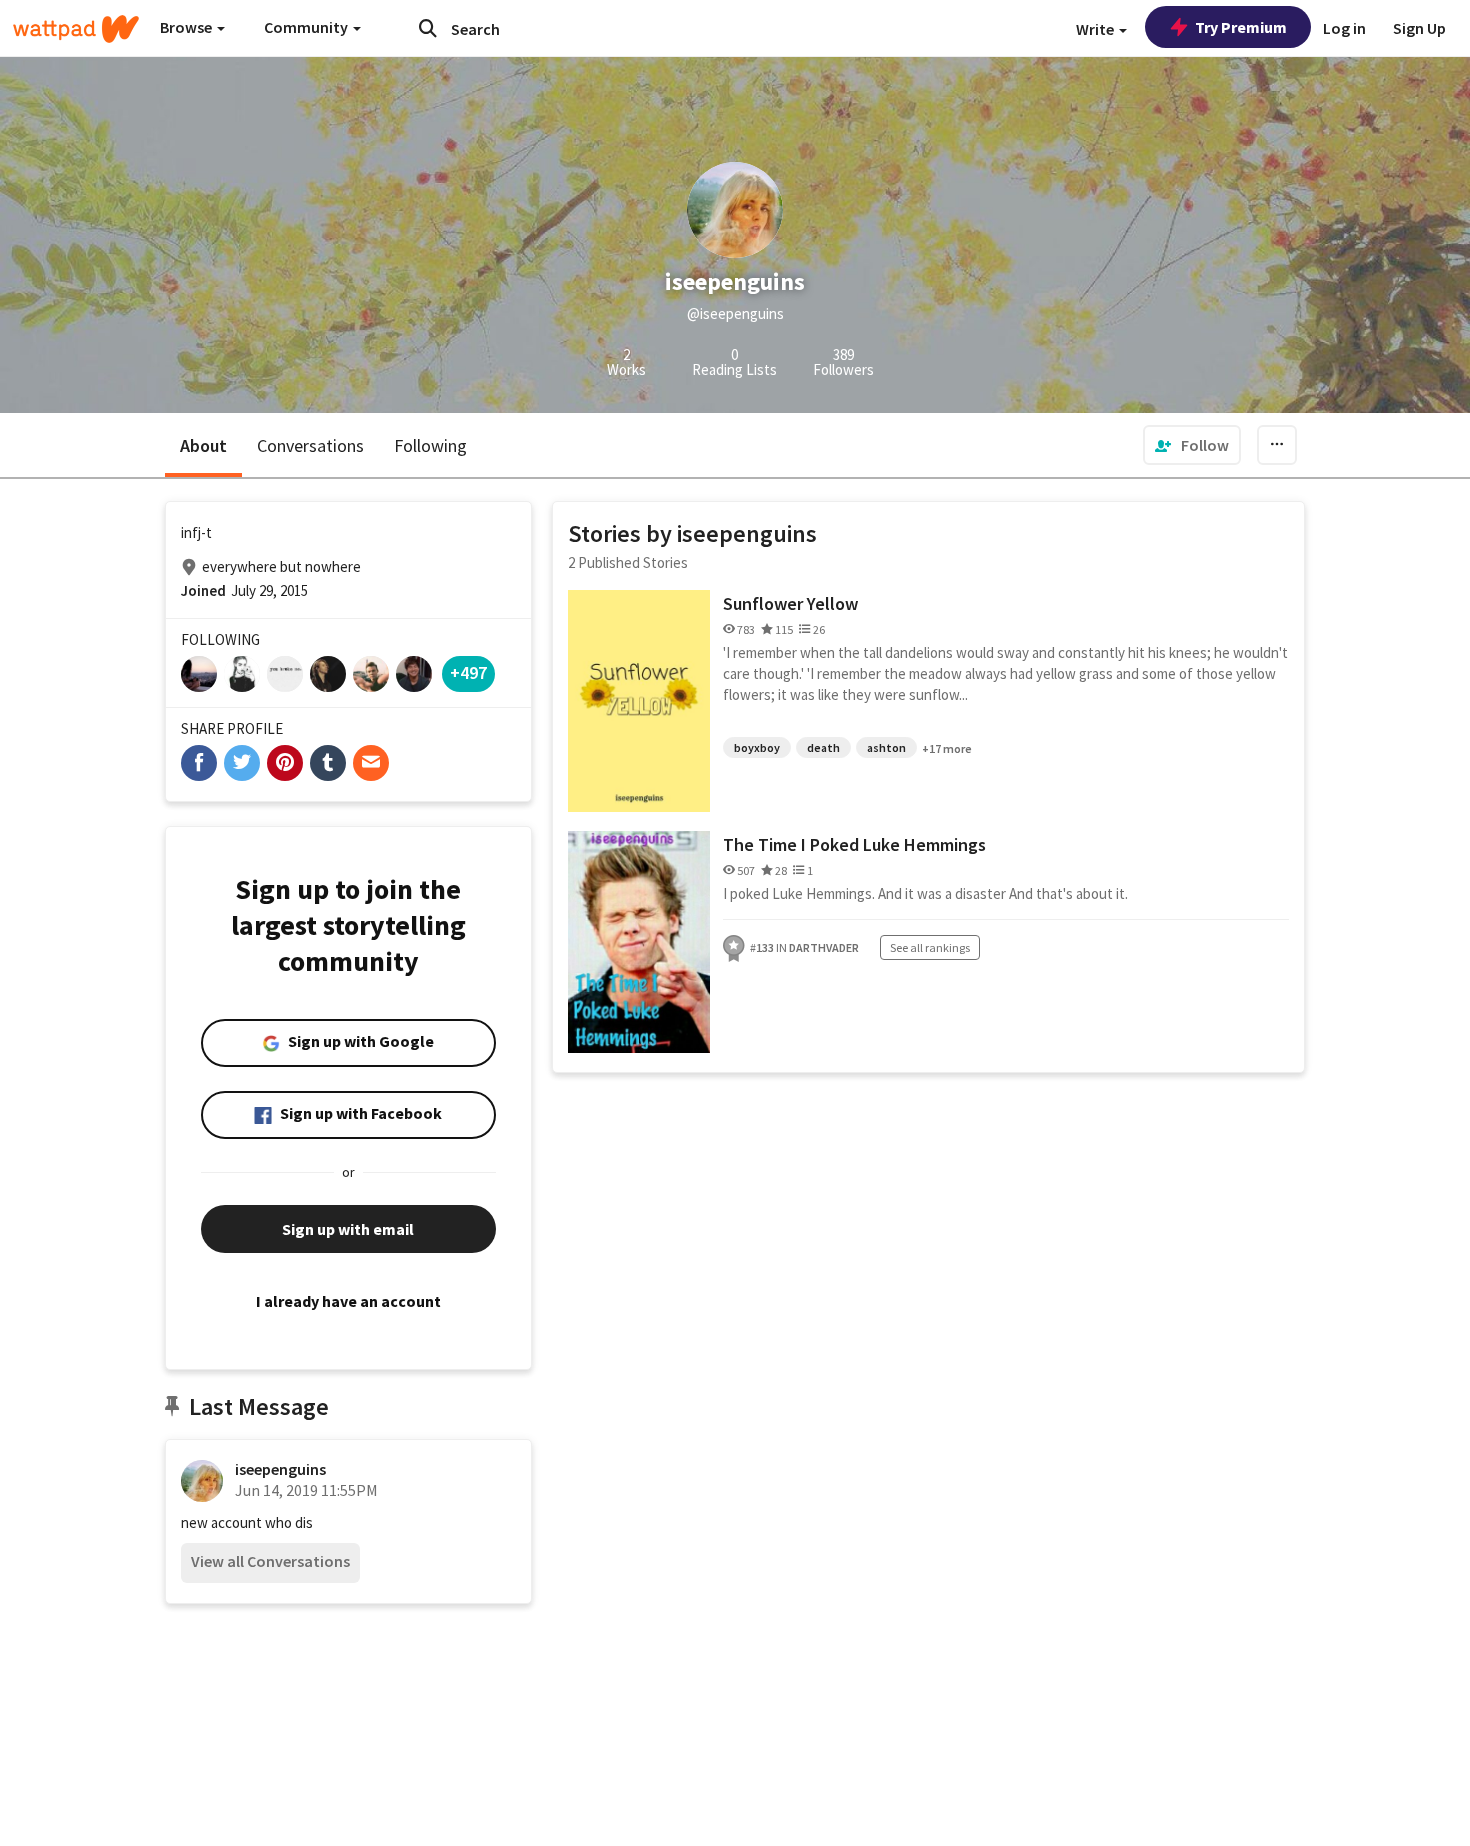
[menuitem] (1192, 445)
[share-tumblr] (328, 763)
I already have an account (348, 1301)
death (823, 747)
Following (430, 445)
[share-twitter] (242, 763)
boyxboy (757, 747)
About (203, 445)
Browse (187, 27)
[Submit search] (428, 28)
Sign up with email (348, 1229)
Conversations (310, 445)
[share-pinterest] (285, 763)
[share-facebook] (199, 763)
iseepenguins (280, 1469)
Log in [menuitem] (1344, 28)
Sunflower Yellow (790, 603)
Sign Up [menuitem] (1419, 28)
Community (307, 27)
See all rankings (930, 947)
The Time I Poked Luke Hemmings (854, 844)
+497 (468, 672)
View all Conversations (270, 1561)
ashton (886, 747)
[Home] (76, 29)
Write (1096, 29)
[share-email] (371, 763)
